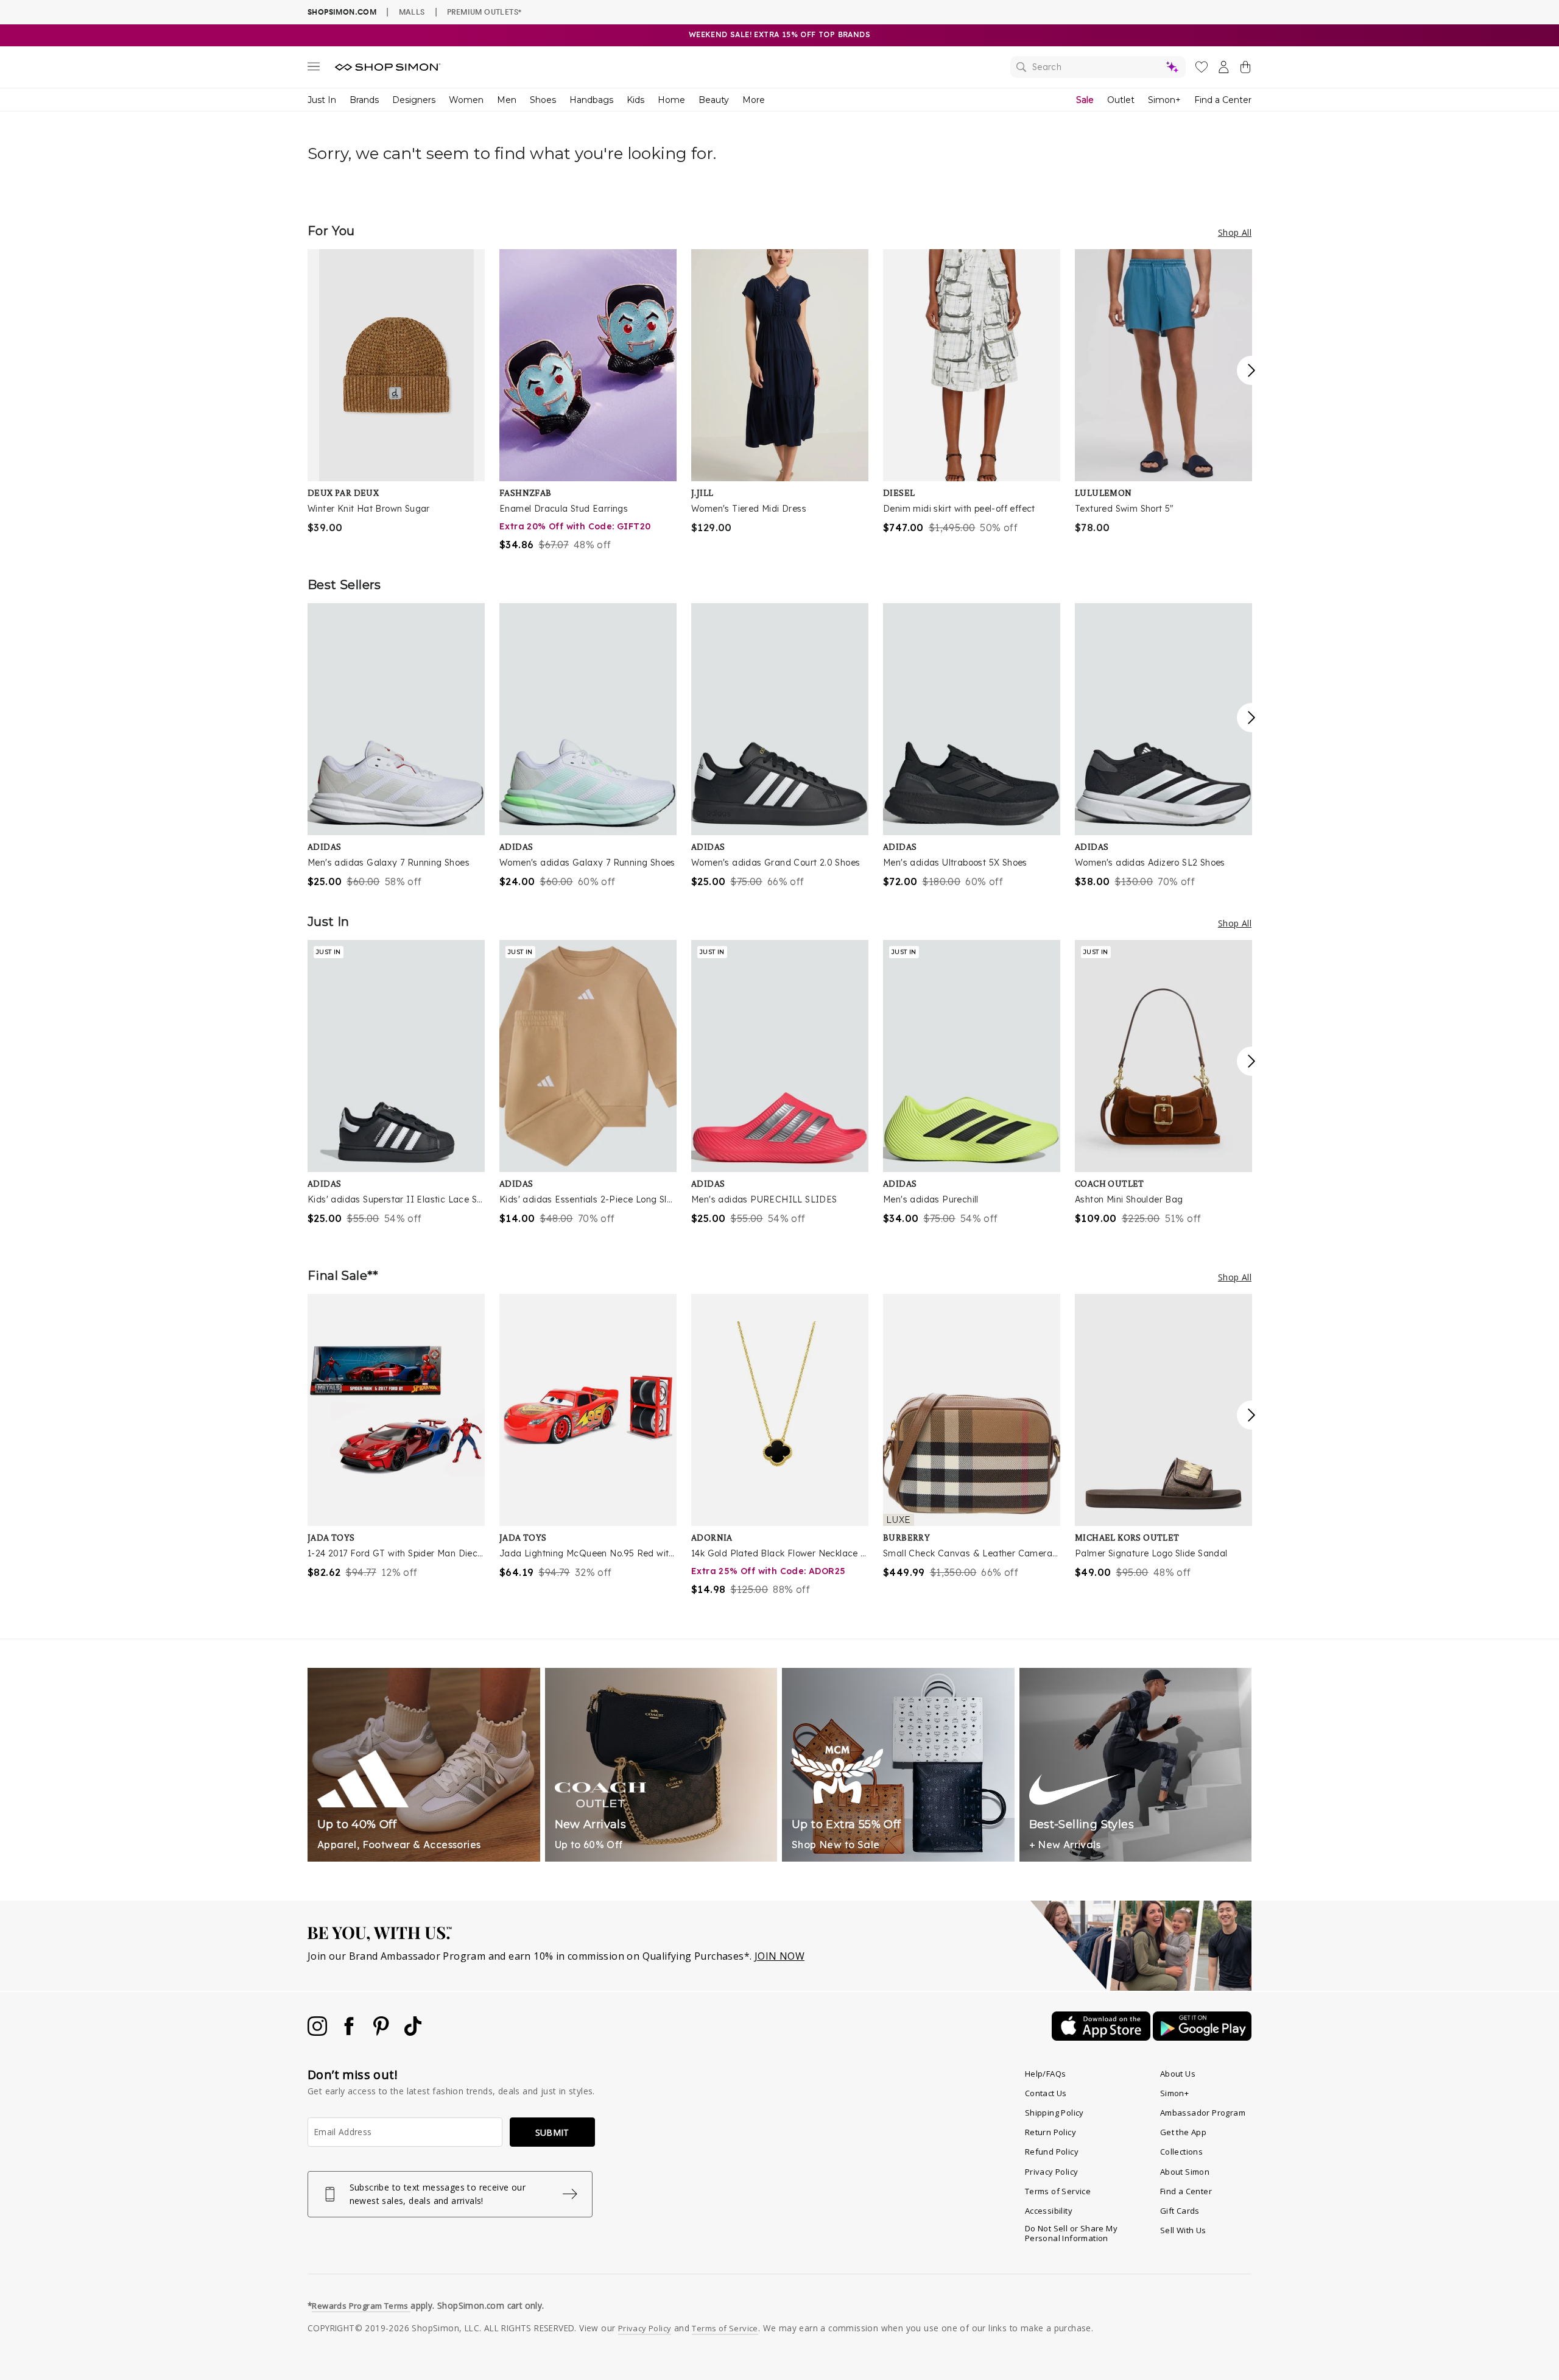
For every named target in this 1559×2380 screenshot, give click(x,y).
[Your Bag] (1245, 69)
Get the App (1183, 2132)
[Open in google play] (1202, 2037)
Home (671, 100)
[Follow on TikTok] (413, 2032)
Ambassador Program (1203, 2113)
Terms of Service (1058, 2191)
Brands (364, 100)
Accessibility (1049, 2211)
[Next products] (1251, 370)
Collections (1181, 2152)
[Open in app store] (1102, 2037)
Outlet (1121, 100)
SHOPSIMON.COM (342, 12)
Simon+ (1164, 100)
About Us (1178, 2074)
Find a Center (1223, 100)
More (754, 100)
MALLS (412, 12)
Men (507, 100)
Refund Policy (1052, 2152)
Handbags (591, 100)
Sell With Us (1183, 2230)
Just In (322, 100)
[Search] (1098, 67)
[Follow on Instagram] (318, 2032)
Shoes (543, 100)
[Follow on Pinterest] (382, 2032)
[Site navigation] (314, 69)
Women (466, 100)
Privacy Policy (1052, 2172)
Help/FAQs (1046, 2074)
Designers (414, 100)
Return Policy (1050, 2132)
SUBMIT (552, 2132)
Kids (635, 100)
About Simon (1185, 2172)
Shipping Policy (1054, 2113)
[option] (396, 392)
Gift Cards (1180, 2211)
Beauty (714, 100)
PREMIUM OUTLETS (484, 12)
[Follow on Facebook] (350, 2032)
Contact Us (1046, 2093)
